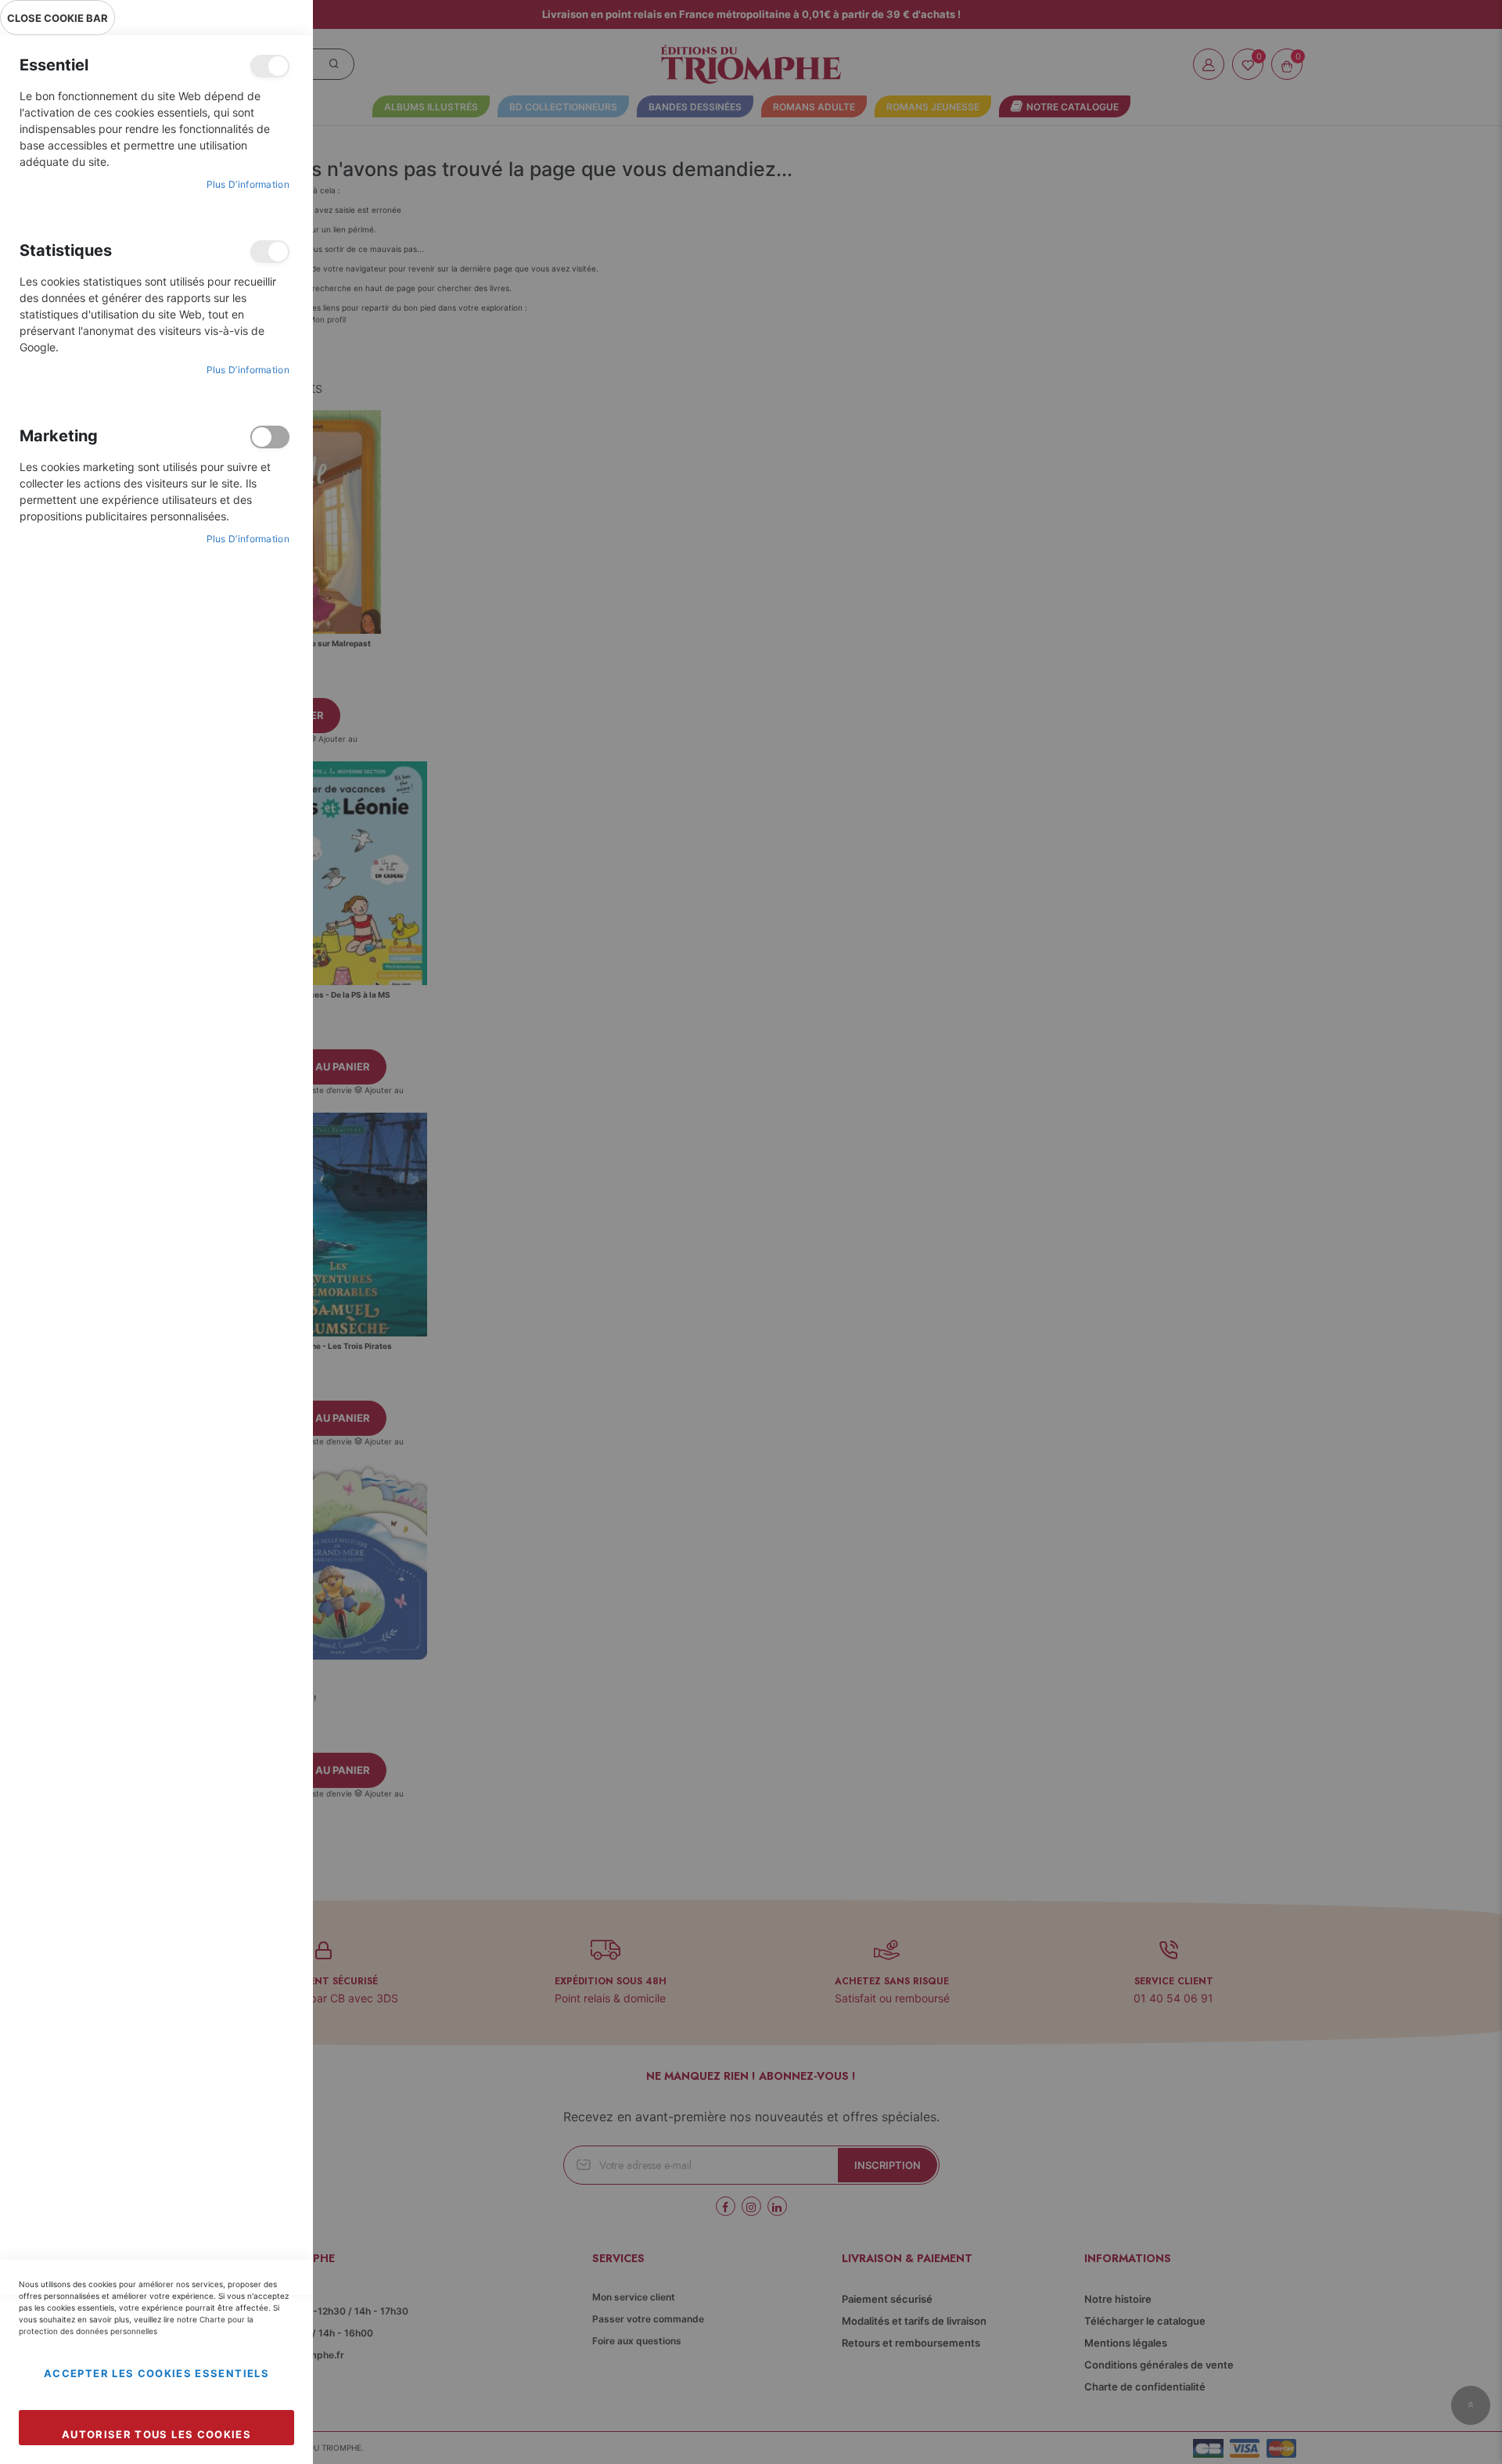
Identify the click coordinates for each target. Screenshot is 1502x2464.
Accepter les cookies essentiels (156, 2373)
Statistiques (270, 252)
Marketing (270, 437)
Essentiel (270, 66)
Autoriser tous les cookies (156, 2434)
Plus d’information (248, 184)
